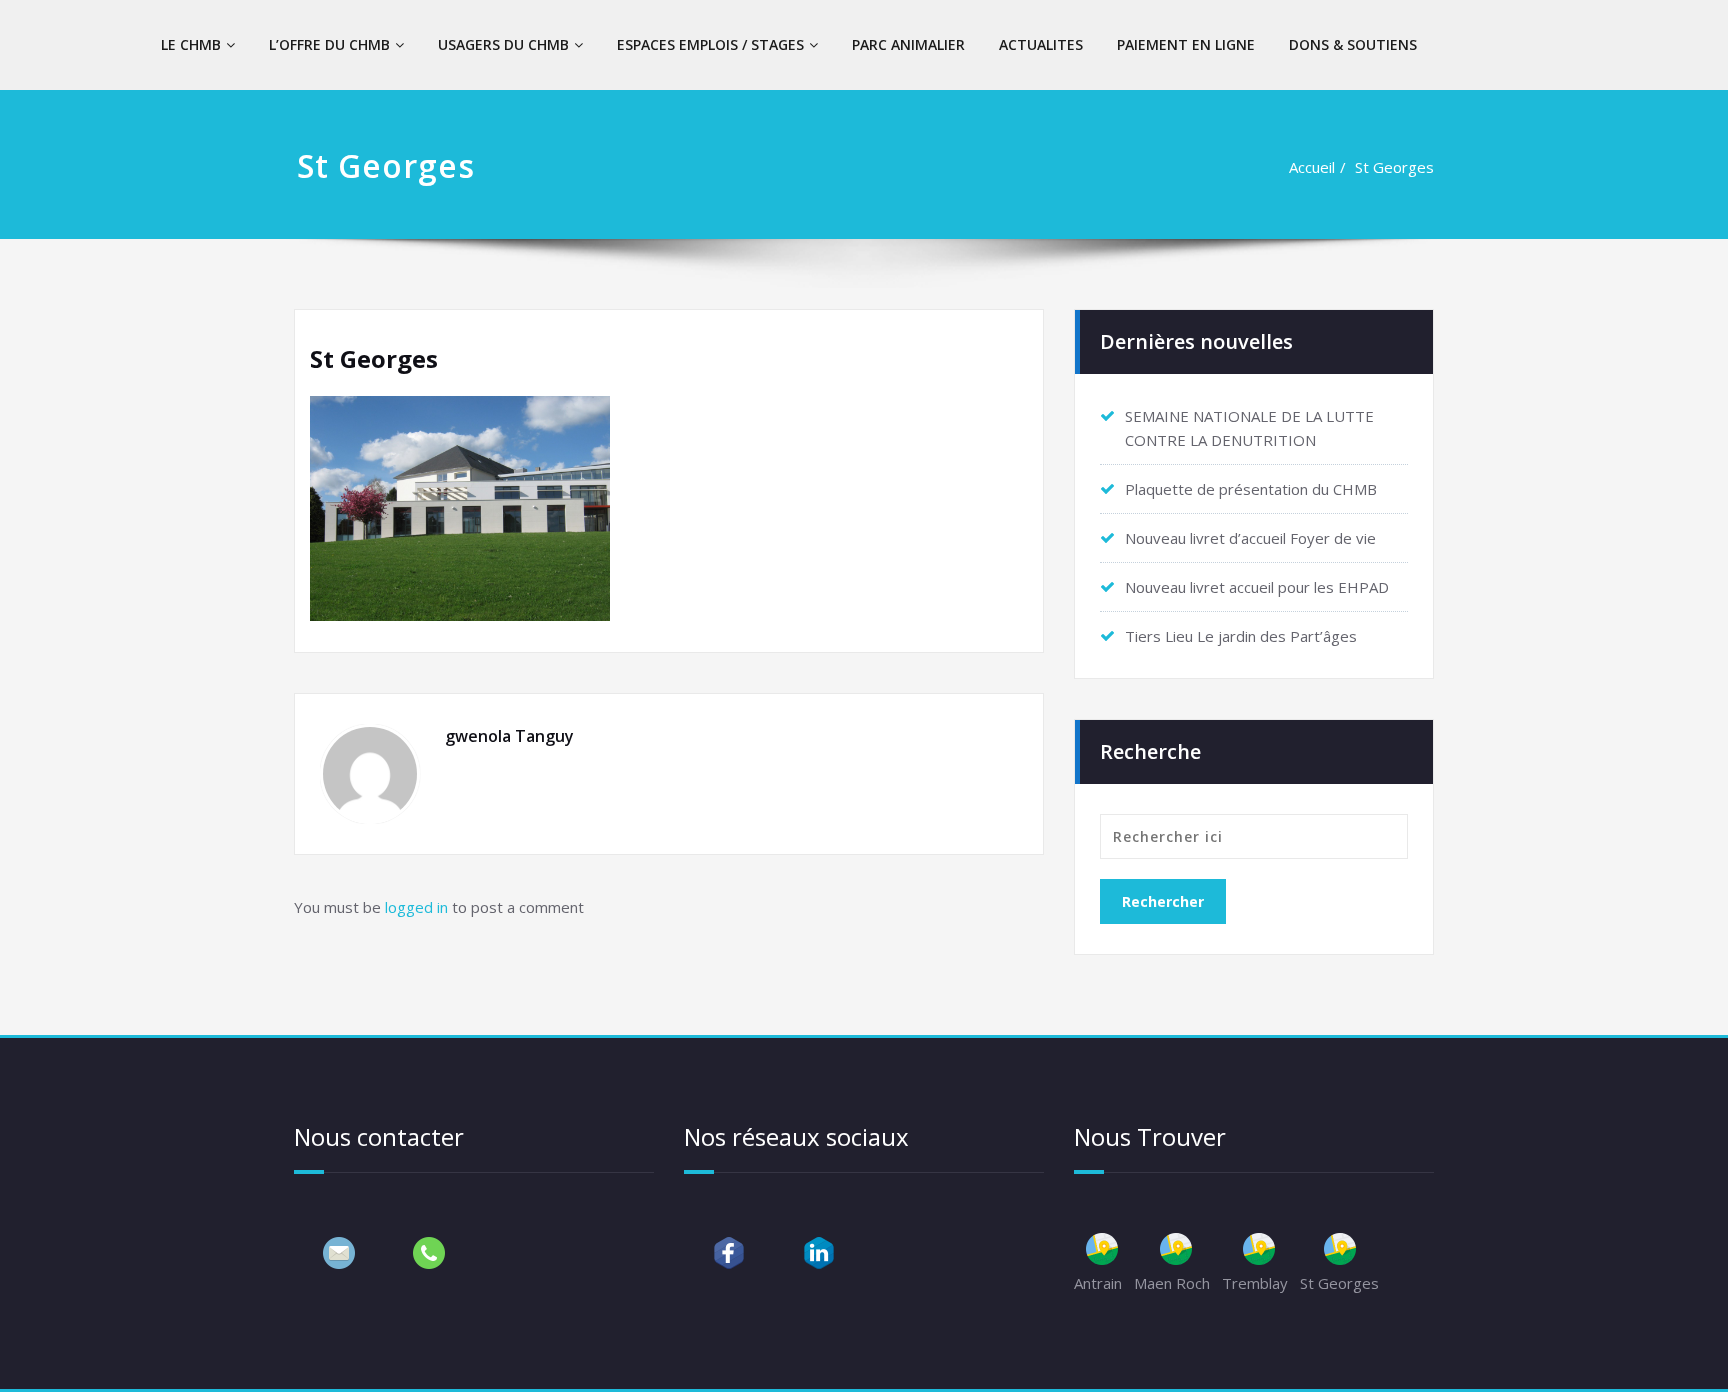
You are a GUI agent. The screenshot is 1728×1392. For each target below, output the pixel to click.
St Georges (1394, 167)
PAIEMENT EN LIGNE (1186, 44)
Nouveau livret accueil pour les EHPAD (1257, 587)
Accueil (1312, 167)
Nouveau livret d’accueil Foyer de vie (1250, 538)
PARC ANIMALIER (908, 44)
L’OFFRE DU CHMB (329, 44)
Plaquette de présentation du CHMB (1251, 489)
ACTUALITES (1041, 44)
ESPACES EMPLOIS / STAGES (710, 44)
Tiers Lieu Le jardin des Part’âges (1241, 636)
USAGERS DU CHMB (503, 44)
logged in (416, 907)
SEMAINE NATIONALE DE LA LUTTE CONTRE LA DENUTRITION (1249, 428)
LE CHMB (191, 44)
